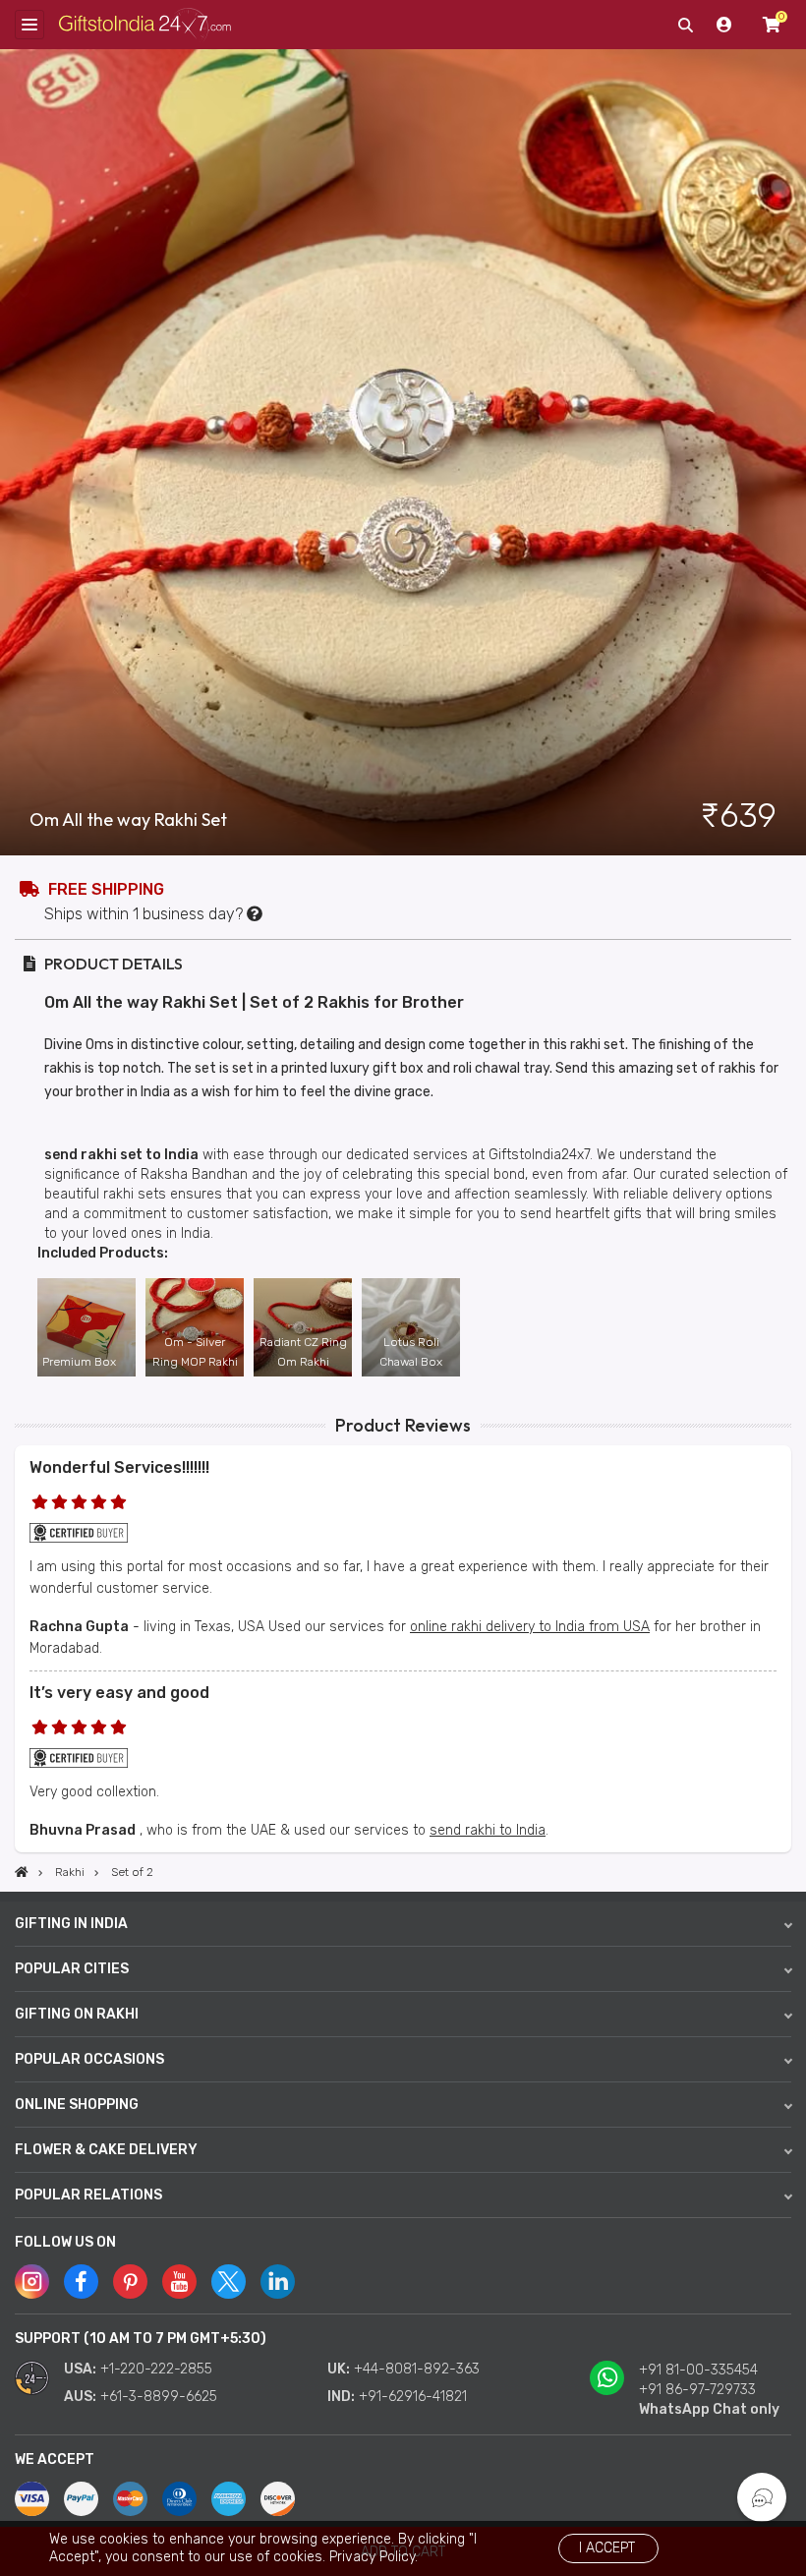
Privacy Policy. (374, 2557)
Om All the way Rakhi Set (128, 820)
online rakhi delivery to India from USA (530, 1627)
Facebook (81, 2282)
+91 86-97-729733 (697, 2390)
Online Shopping (77, 2105)
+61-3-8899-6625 (159, 2397)
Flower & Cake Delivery (106, 2150)
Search (685, 25)
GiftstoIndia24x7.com (145, 25)
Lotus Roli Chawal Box (411, 1352)
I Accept (607, 2548)
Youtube (179, 2282)
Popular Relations (88, 2195)
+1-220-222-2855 (156, 2369)
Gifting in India (71, 1924)
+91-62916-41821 (413, 2397)
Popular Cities (72, 1969)
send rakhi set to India (121, 1155)
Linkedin (278, 2282)
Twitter (229, 2282)
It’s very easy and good (119, 1693)
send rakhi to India (488, 1830)
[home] (22, 1872)
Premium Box (79, 1362)
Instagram (32, 2282)
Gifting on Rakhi (77, 2014)
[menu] (29, 25)
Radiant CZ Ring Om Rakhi (303, 1352)
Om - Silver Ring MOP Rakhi (195, 1352)
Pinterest (130, 2282)
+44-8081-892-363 (417, 2369)
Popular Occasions (89, 2059)
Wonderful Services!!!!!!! (119, 1467)
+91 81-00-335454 (698, 2370)
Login (724, 25)
